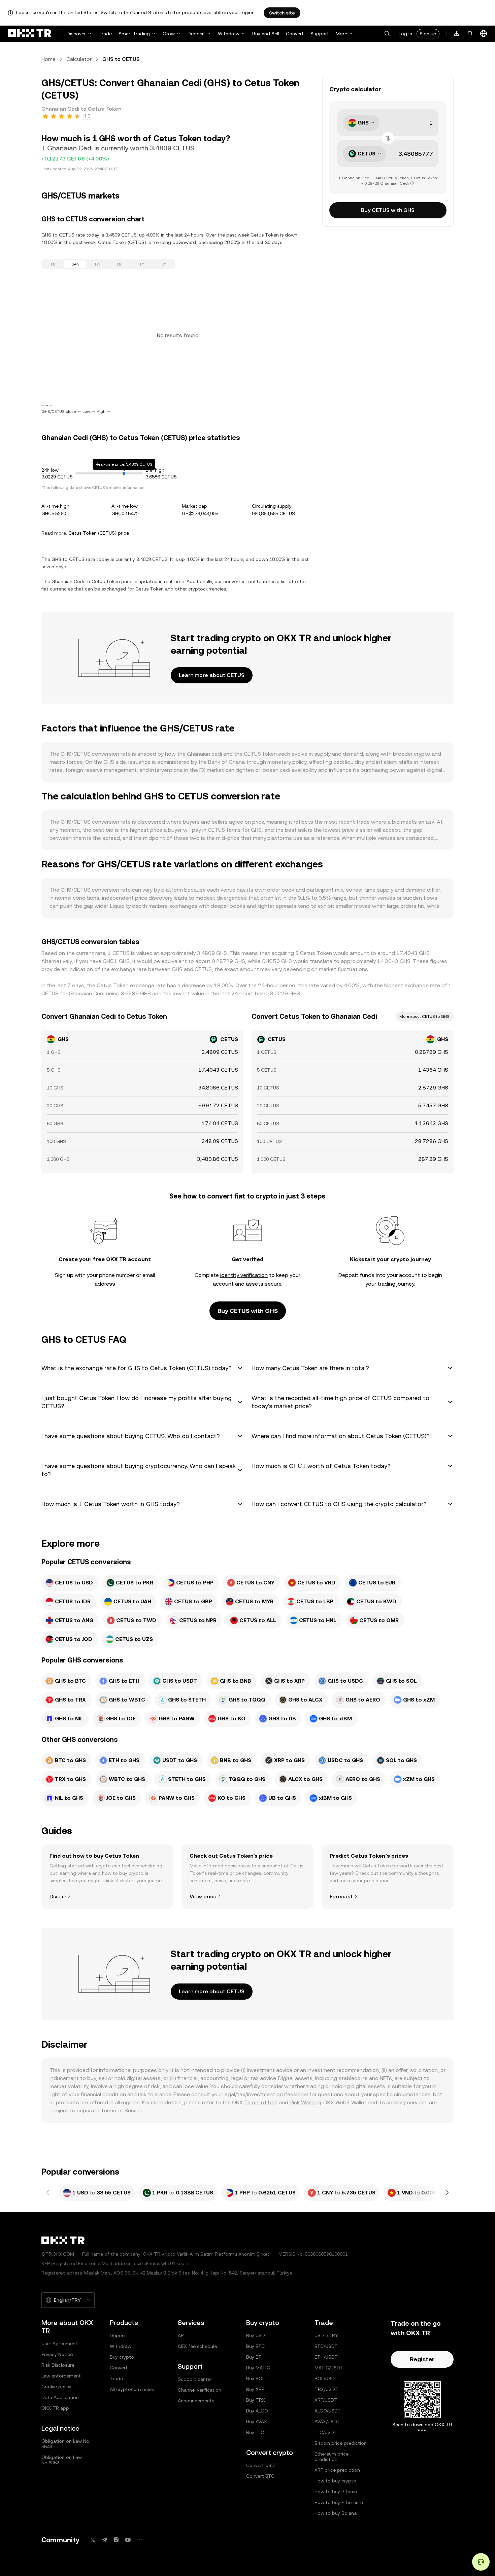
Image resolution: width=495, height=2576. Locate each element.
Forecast (341, 1897)
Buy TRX (256, 2400)
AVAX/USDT (327, 2422)
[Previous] (48, 2193)
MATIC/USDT (329, 2368)
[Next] (447, 2193)
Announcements (196, 2401)
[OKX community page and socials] (140, 2540)
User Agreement (59, 2344)
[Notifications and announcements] (470, 34)
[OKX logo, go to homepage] (30, 34)
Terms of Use (261, 2102)
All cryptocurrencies (132, 2389)
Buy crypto (122, 2357)
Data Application (60, 2397)
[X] (93, 2540)
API (181, 2335)
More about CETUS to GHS (424, 1016)
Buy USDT (257, 2335)
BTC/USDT (326, 2346)
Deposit (196, 34)
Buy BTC (255, 2346)
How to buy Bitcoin (336, 2492)
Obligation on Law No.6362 (62, 2460)
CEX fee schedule (197, 2346)
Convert (295, 34)
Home (48, 59)
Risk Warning (305, 2102)
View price (203, 1897)
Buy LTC (255, 2432)
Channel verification (200, 2390)
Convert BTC (260, 2476)
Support (320, 34)
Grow (169, 34)
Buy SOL (255, 2378)
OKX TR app (55, 2408)
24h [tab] (75, 264)
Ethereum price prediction (332, 2457)
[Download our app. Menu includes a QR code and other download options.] (457, 34)
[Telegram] (104, 2540)
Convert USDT (262, 2465)
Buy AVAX (257, 2422)
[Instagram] (116, 2540)
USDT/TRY (326, 2335)
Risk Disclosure (58, 2365)
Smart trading (134, 34)
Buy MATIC (258, 2368)
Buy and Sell (266, 34)
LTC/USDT (326, 2432)
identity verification (244, 1275)
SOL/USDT (326, 2378)
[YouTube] (128, 2540)
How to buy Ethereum (339, 2502)
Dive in (58, 1897)
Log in (405, 34)
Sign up (428, 34)
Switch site (282, 13)
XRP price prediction (337, 2470)
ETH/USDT (326, 2357)
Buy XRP (255, 2389)
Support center (195, 2379)
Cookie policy (56, 2387)
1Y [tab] (142, 264)
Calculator (79, 59)
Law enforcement (61, 2376)
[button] (387, 34)
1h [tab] (53, 264)
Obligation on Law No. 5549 (66, 2444)
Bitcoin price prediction (341, 2443)
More (341, 34)
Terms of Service (121, 2110)
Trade (105, 34)
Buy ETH (255, 2357)
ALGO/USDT (328, 2411)
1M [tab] (120, 264)
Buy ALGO (257, 2411)
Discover (76, 34)
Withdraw (229, 34)
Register (422, 2359)
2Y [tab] (164, 264)
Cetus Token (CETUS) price (99, 533)
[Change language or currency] (484, 34)
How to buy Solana (336, 2513)
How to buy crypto (335, 2481)
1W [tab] (97, 264)
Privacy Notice (57, 2354)
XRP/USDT (326, 2400)
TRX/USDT (326, 2389)
